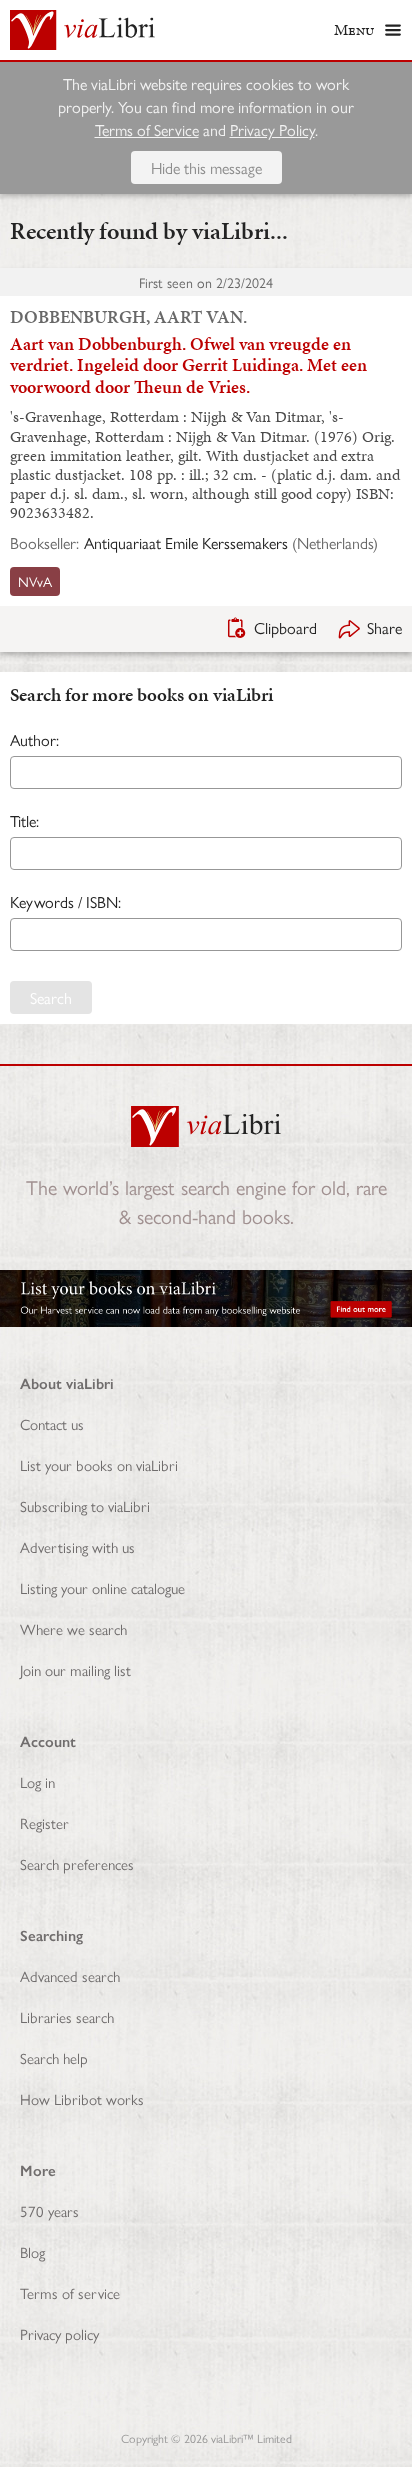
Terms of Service (147, 129)
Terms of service (70, 2292)
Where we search (73, 1628)
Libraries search (67, 2016)
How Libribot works (82, 2098)
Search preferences (77, 1863)
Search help (54, 2057)
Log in (37, 1781)
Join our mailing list (75, 1669)
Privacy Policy (272, 129)
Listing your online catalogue (102, 1587)
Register (44, 1822)
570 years (49, 2210)
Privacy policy (59, 2333)
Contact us (52, 1423)
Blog (32, 2251)
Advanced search (70, 1975)
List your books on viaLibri (99, 1464)
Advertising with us (77, 1546)
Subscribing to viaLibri (85, 1505)
